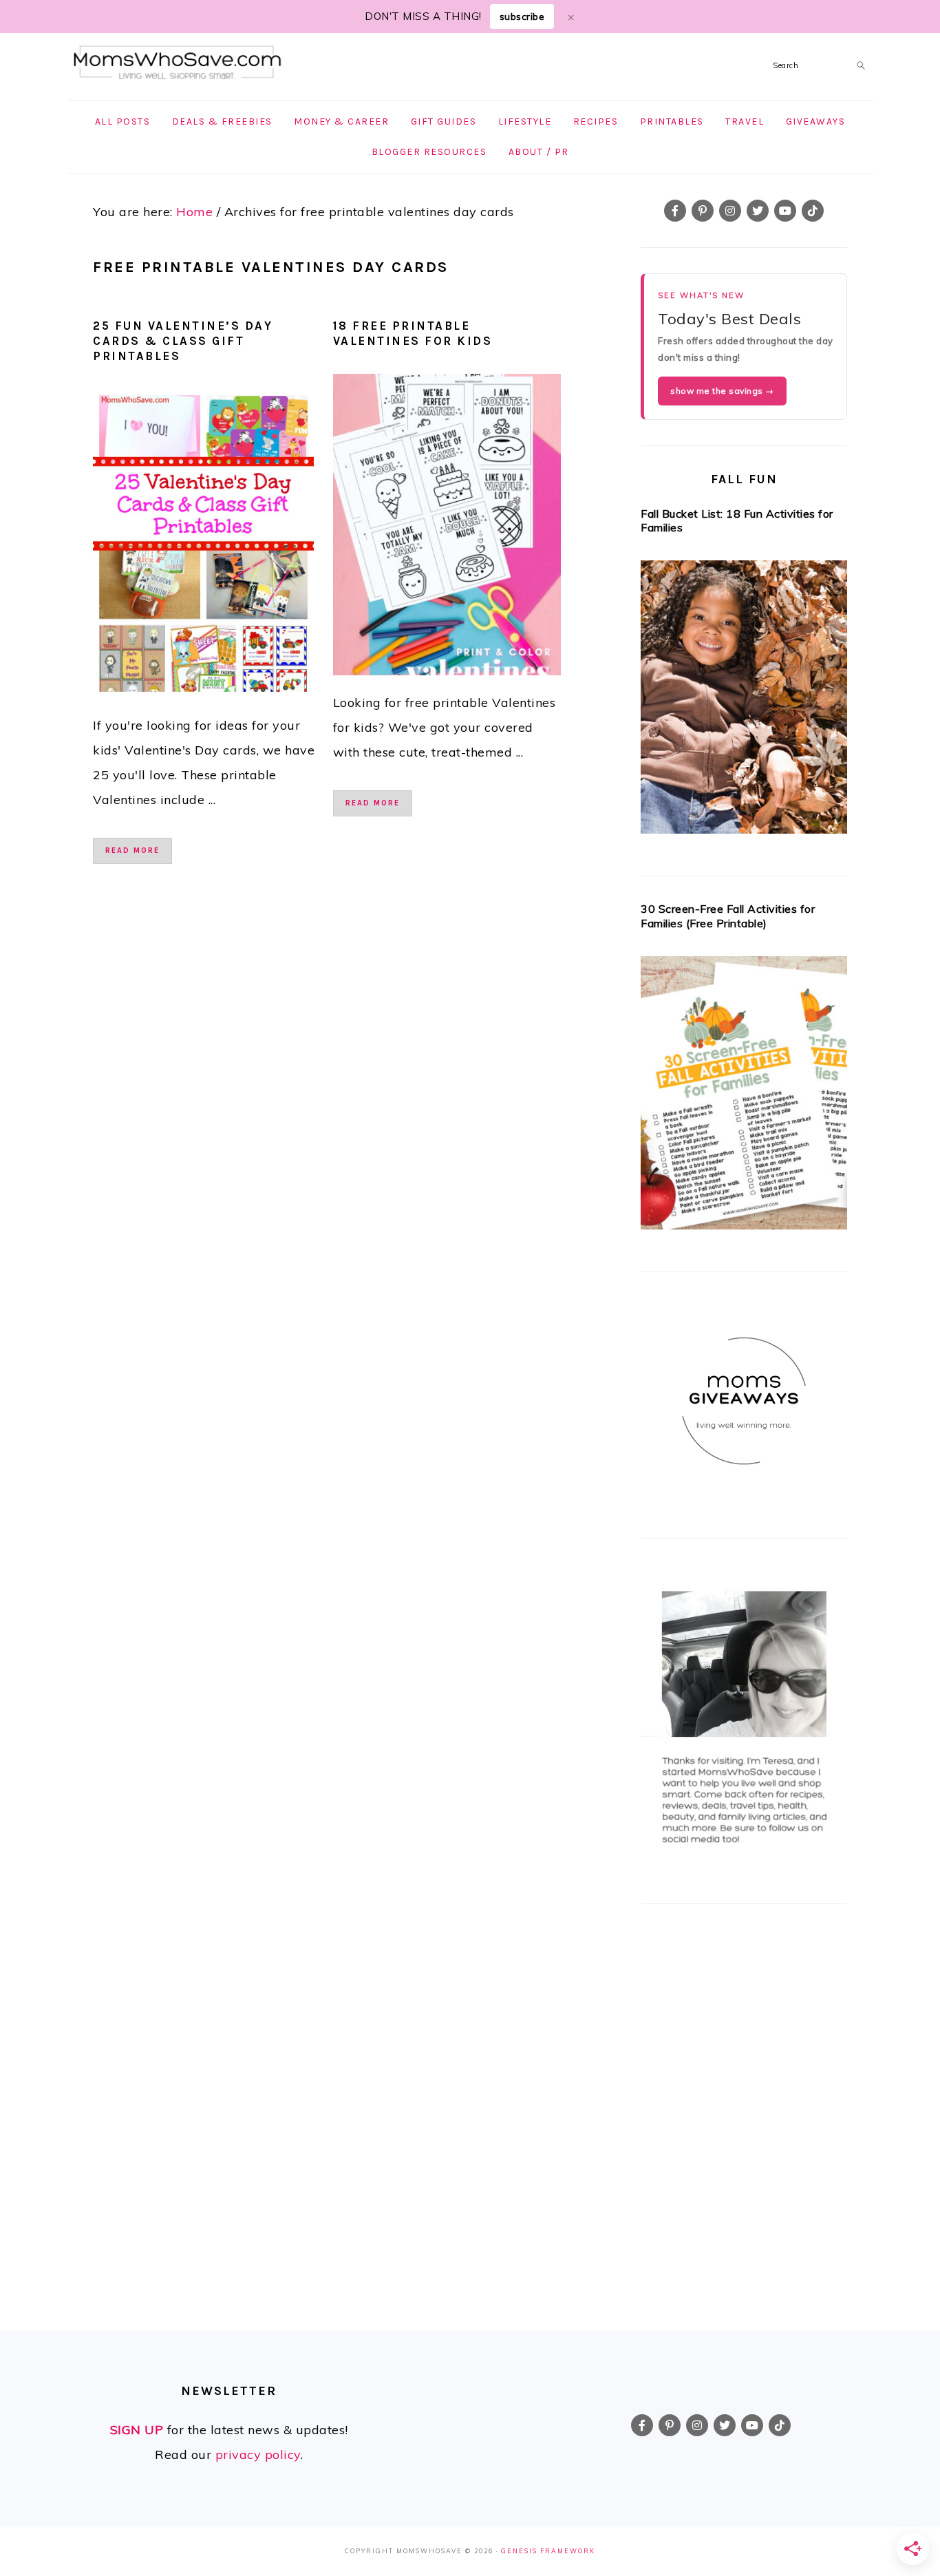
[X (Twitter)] (758, 211)
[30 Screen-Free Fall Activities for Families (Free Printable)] (744, 1097)
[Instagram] (730, 211)
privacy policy (258, 2454)
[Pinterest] (703, 211)
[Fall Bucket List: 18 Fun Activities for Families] (744, 701)
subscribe (522, 17)
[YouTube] (785, 211)
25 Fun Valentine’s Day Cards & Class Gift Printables (183, 341)
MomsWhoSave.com (178, 63)
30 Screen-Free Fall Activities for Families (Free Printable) (728, 916)
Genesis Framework (548, 2551)
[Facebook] (675, 211)
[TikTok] (813, 211)
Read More (132, 851)
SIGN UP (137, 2430)
